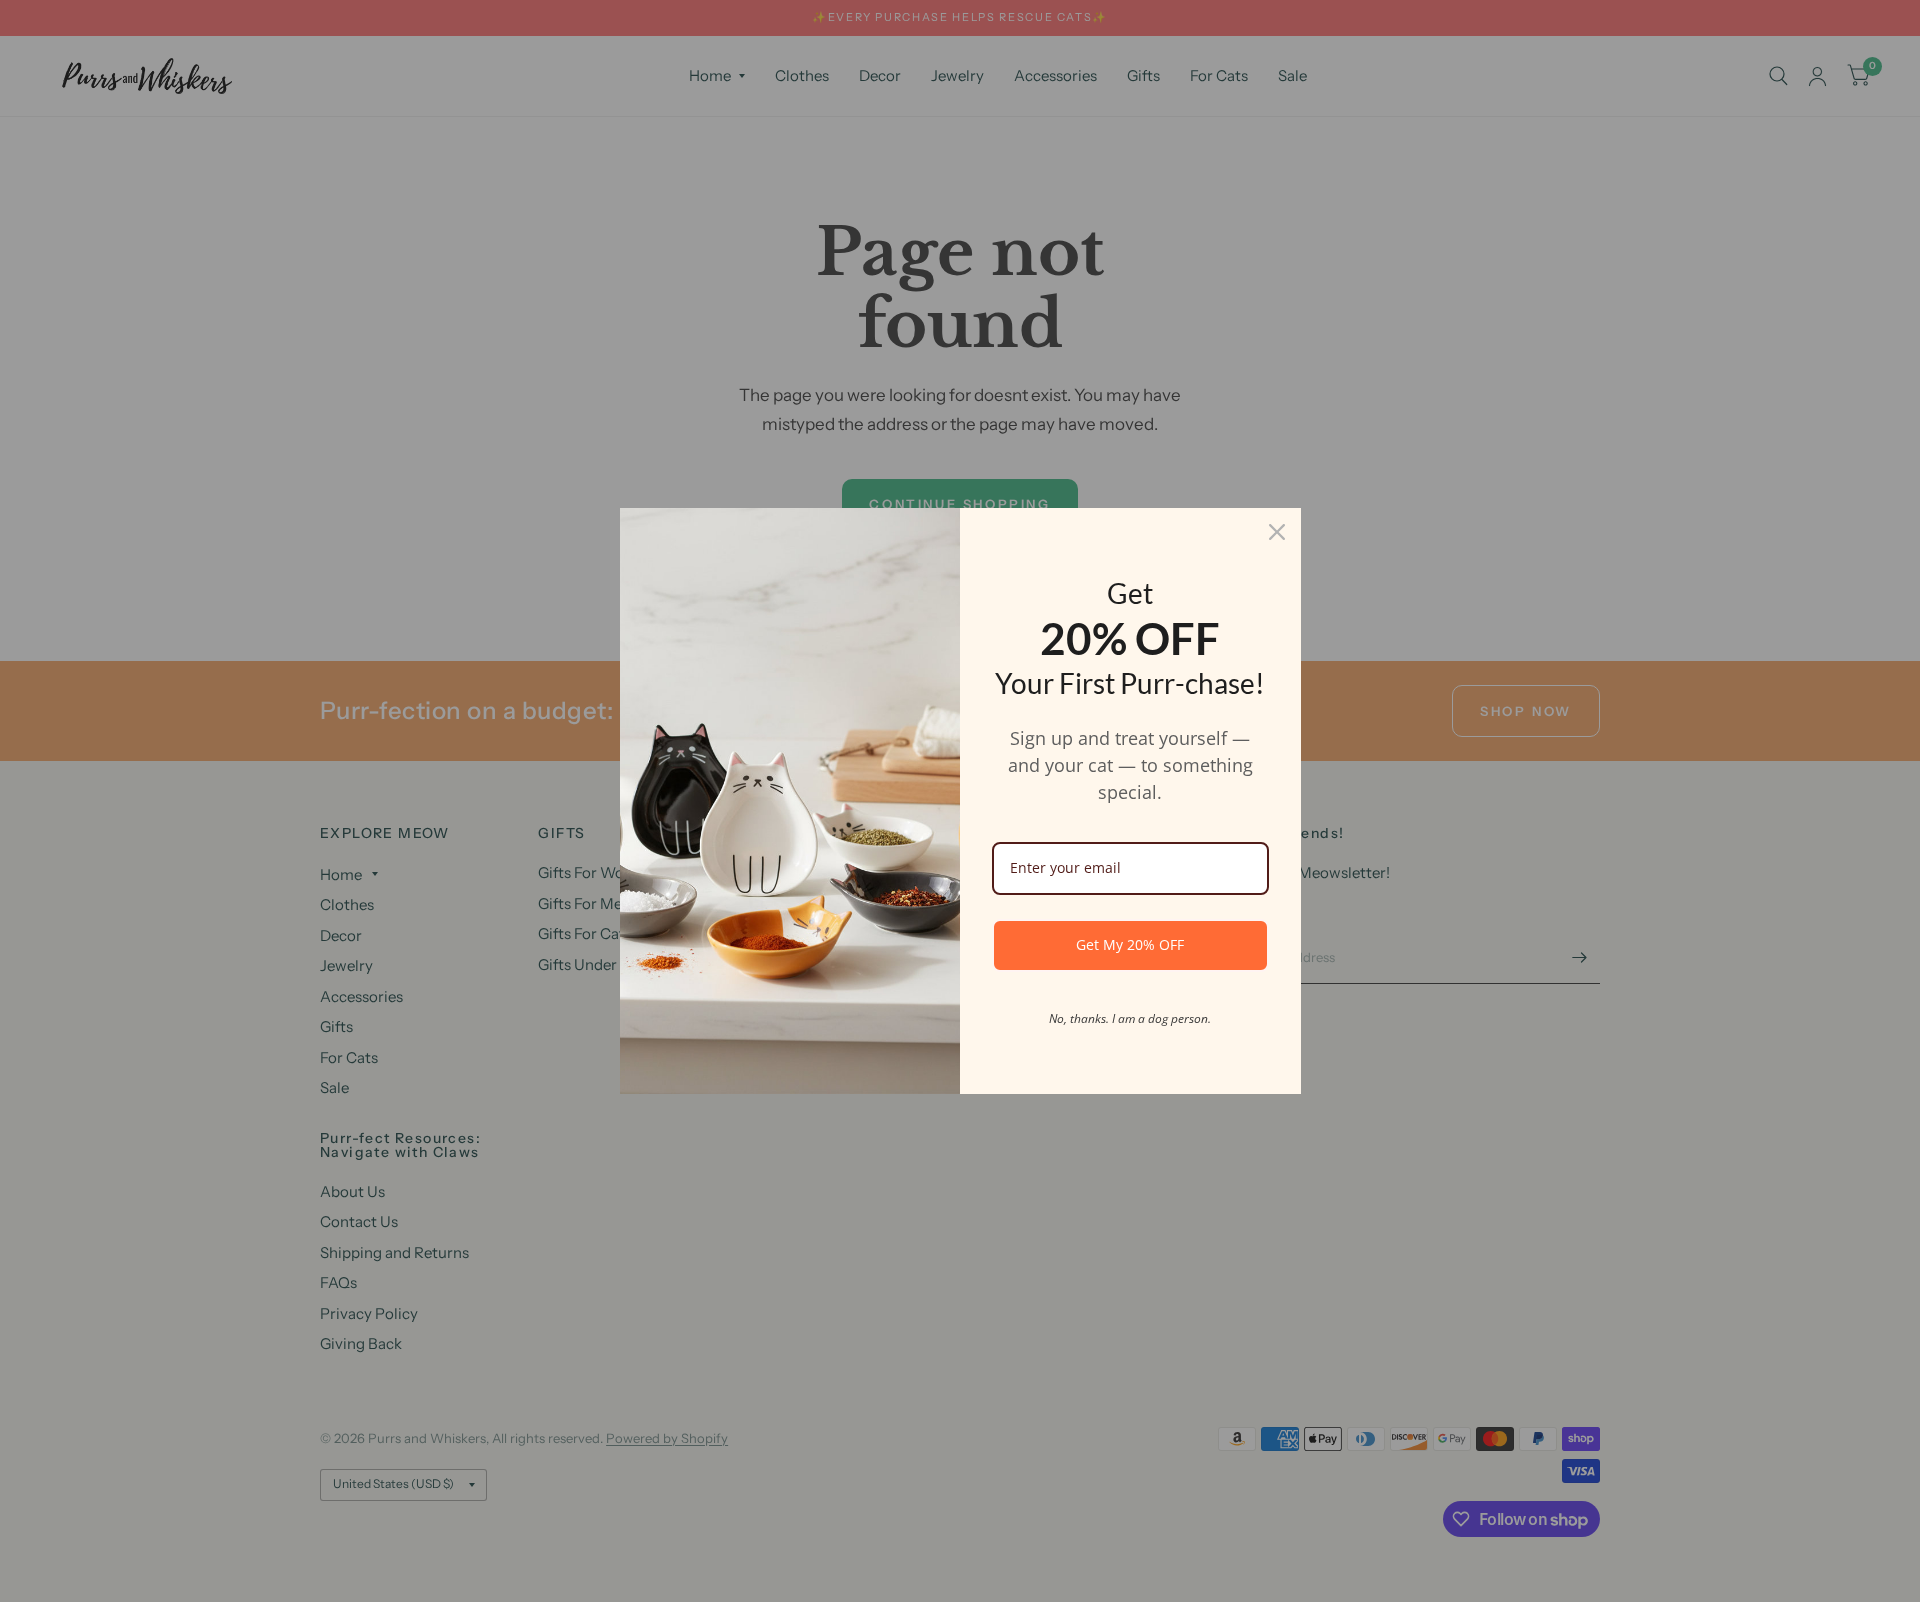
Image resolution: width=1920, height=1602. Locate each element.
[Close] (1277, 532)
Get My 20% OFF (1130, 944)
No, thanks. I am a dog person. (1130, 1018)
